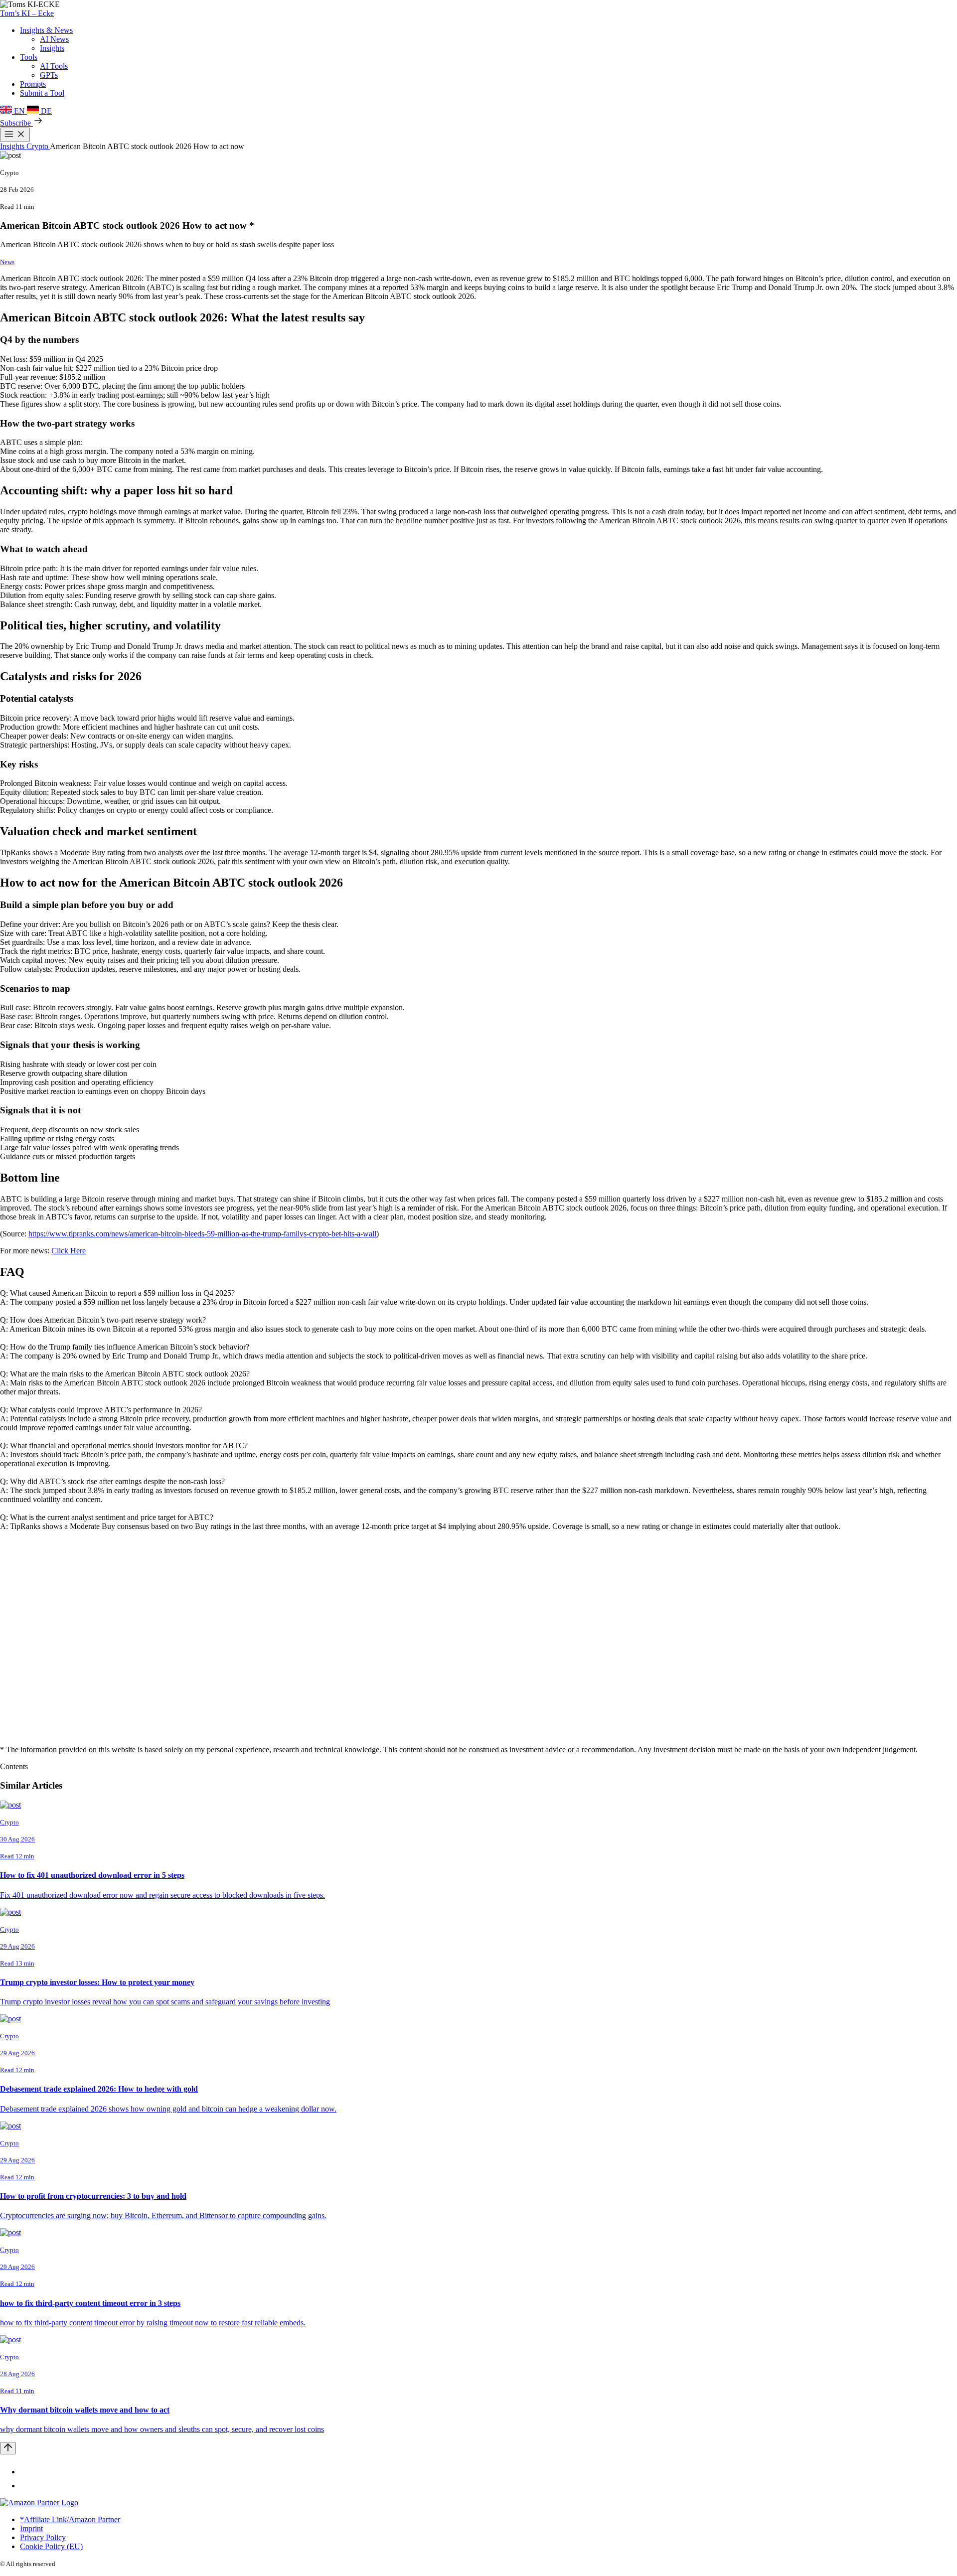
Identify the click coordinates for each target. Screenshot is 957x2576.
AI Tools (54, 66)
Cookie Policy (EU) (51, 2546)
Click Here (69, 1251)
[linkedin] (26, 2472)
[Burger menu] (15, 135)
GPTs (49, 75)
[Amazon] (39, 2502)
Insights (52, 48)
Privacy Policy (43, 2537)
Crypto (38, 146)
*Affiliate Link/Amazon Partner (70, 2519)
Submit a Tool (42, 93)
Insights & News (46, 30)
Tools (29, 57)
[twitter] (26, 2486)
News (7, 262)
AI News (54, 39)
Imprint (31, 2528)
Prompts (33, 84)
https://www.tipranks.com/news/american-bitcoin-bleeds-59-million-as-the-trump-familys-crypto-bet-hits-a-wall (202, 1234)
